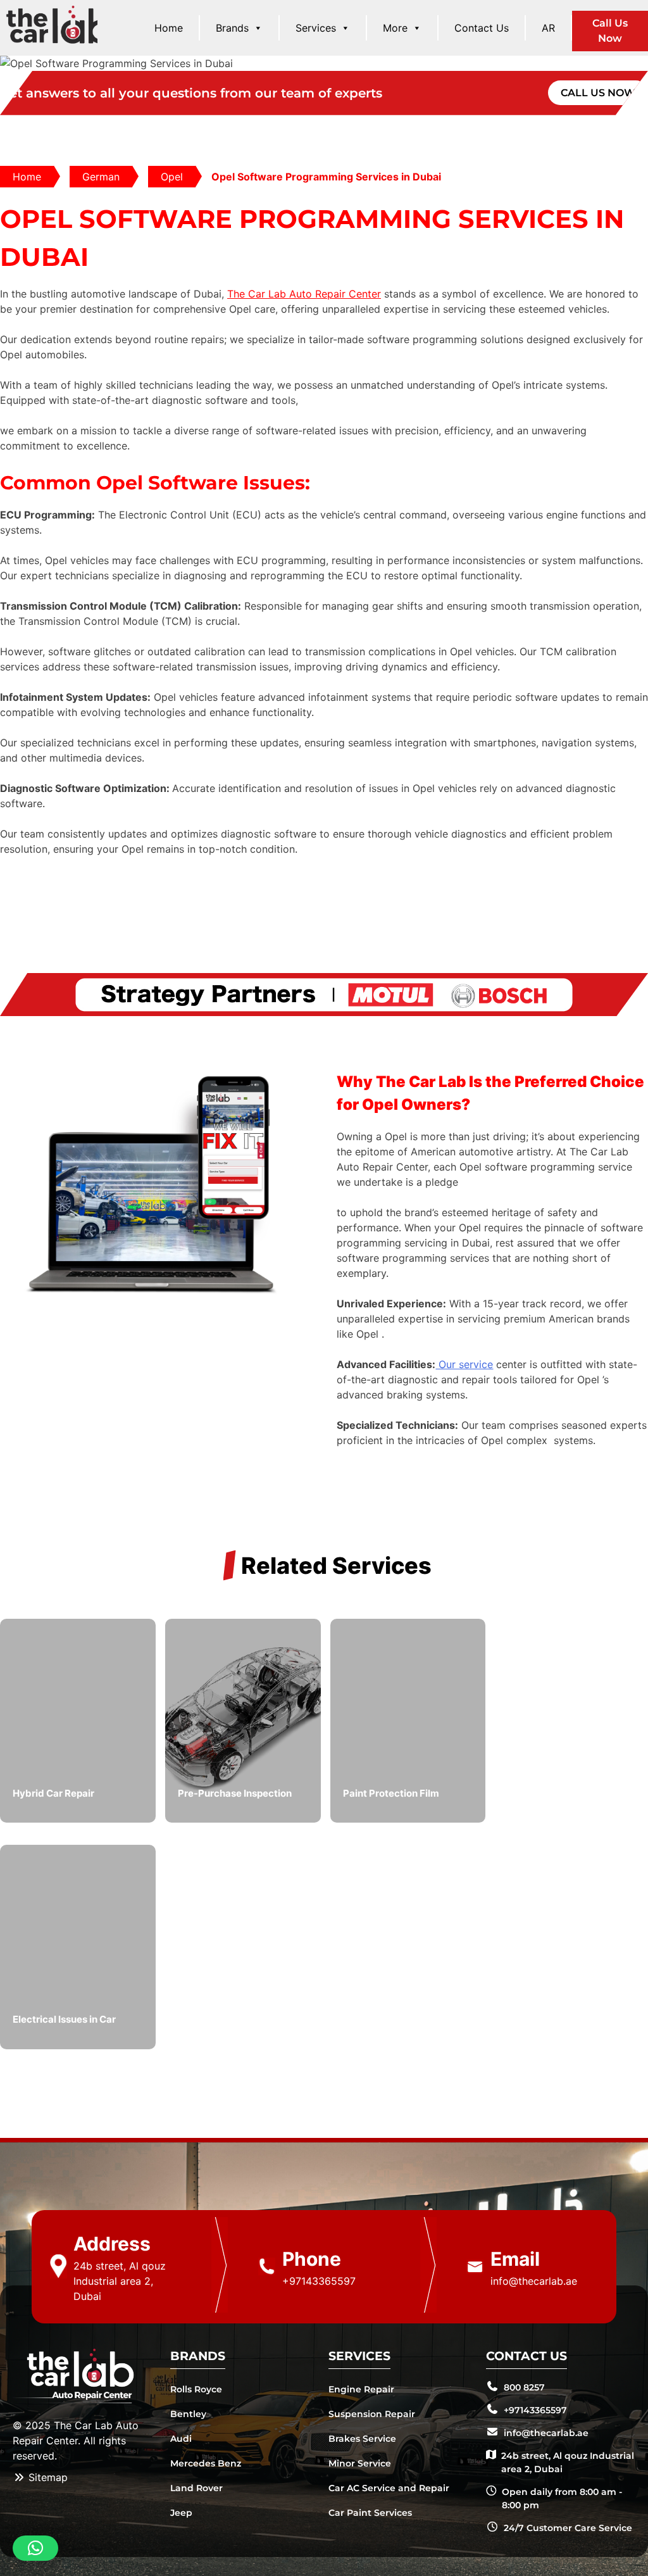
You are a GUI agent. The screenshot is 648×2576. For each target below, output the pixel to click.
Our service (464, 1364)
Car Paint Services (370, 2513)
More (395, 28)
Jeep (181, 2513)
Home (169, 28)
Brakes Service (362, 2439)
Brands (232, 28)
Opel (172, 177)
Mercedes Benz (206, 2463)
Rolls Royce (196, 2389)
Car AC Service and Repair (389, 2488)
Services (316, 28)
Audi (181, 2439)
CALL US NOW (598, 93)
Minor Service (360, 2463)
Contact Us (482, 28)
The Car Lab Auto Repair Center (304, 294)
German (101, 177)
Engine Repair (361, 2389)
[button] (35, 2548)
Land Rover (196, 2488)
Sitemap (47, 2477)
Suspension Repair (372, 2414)
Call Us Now (610, 31)
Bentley (188, 2414)
